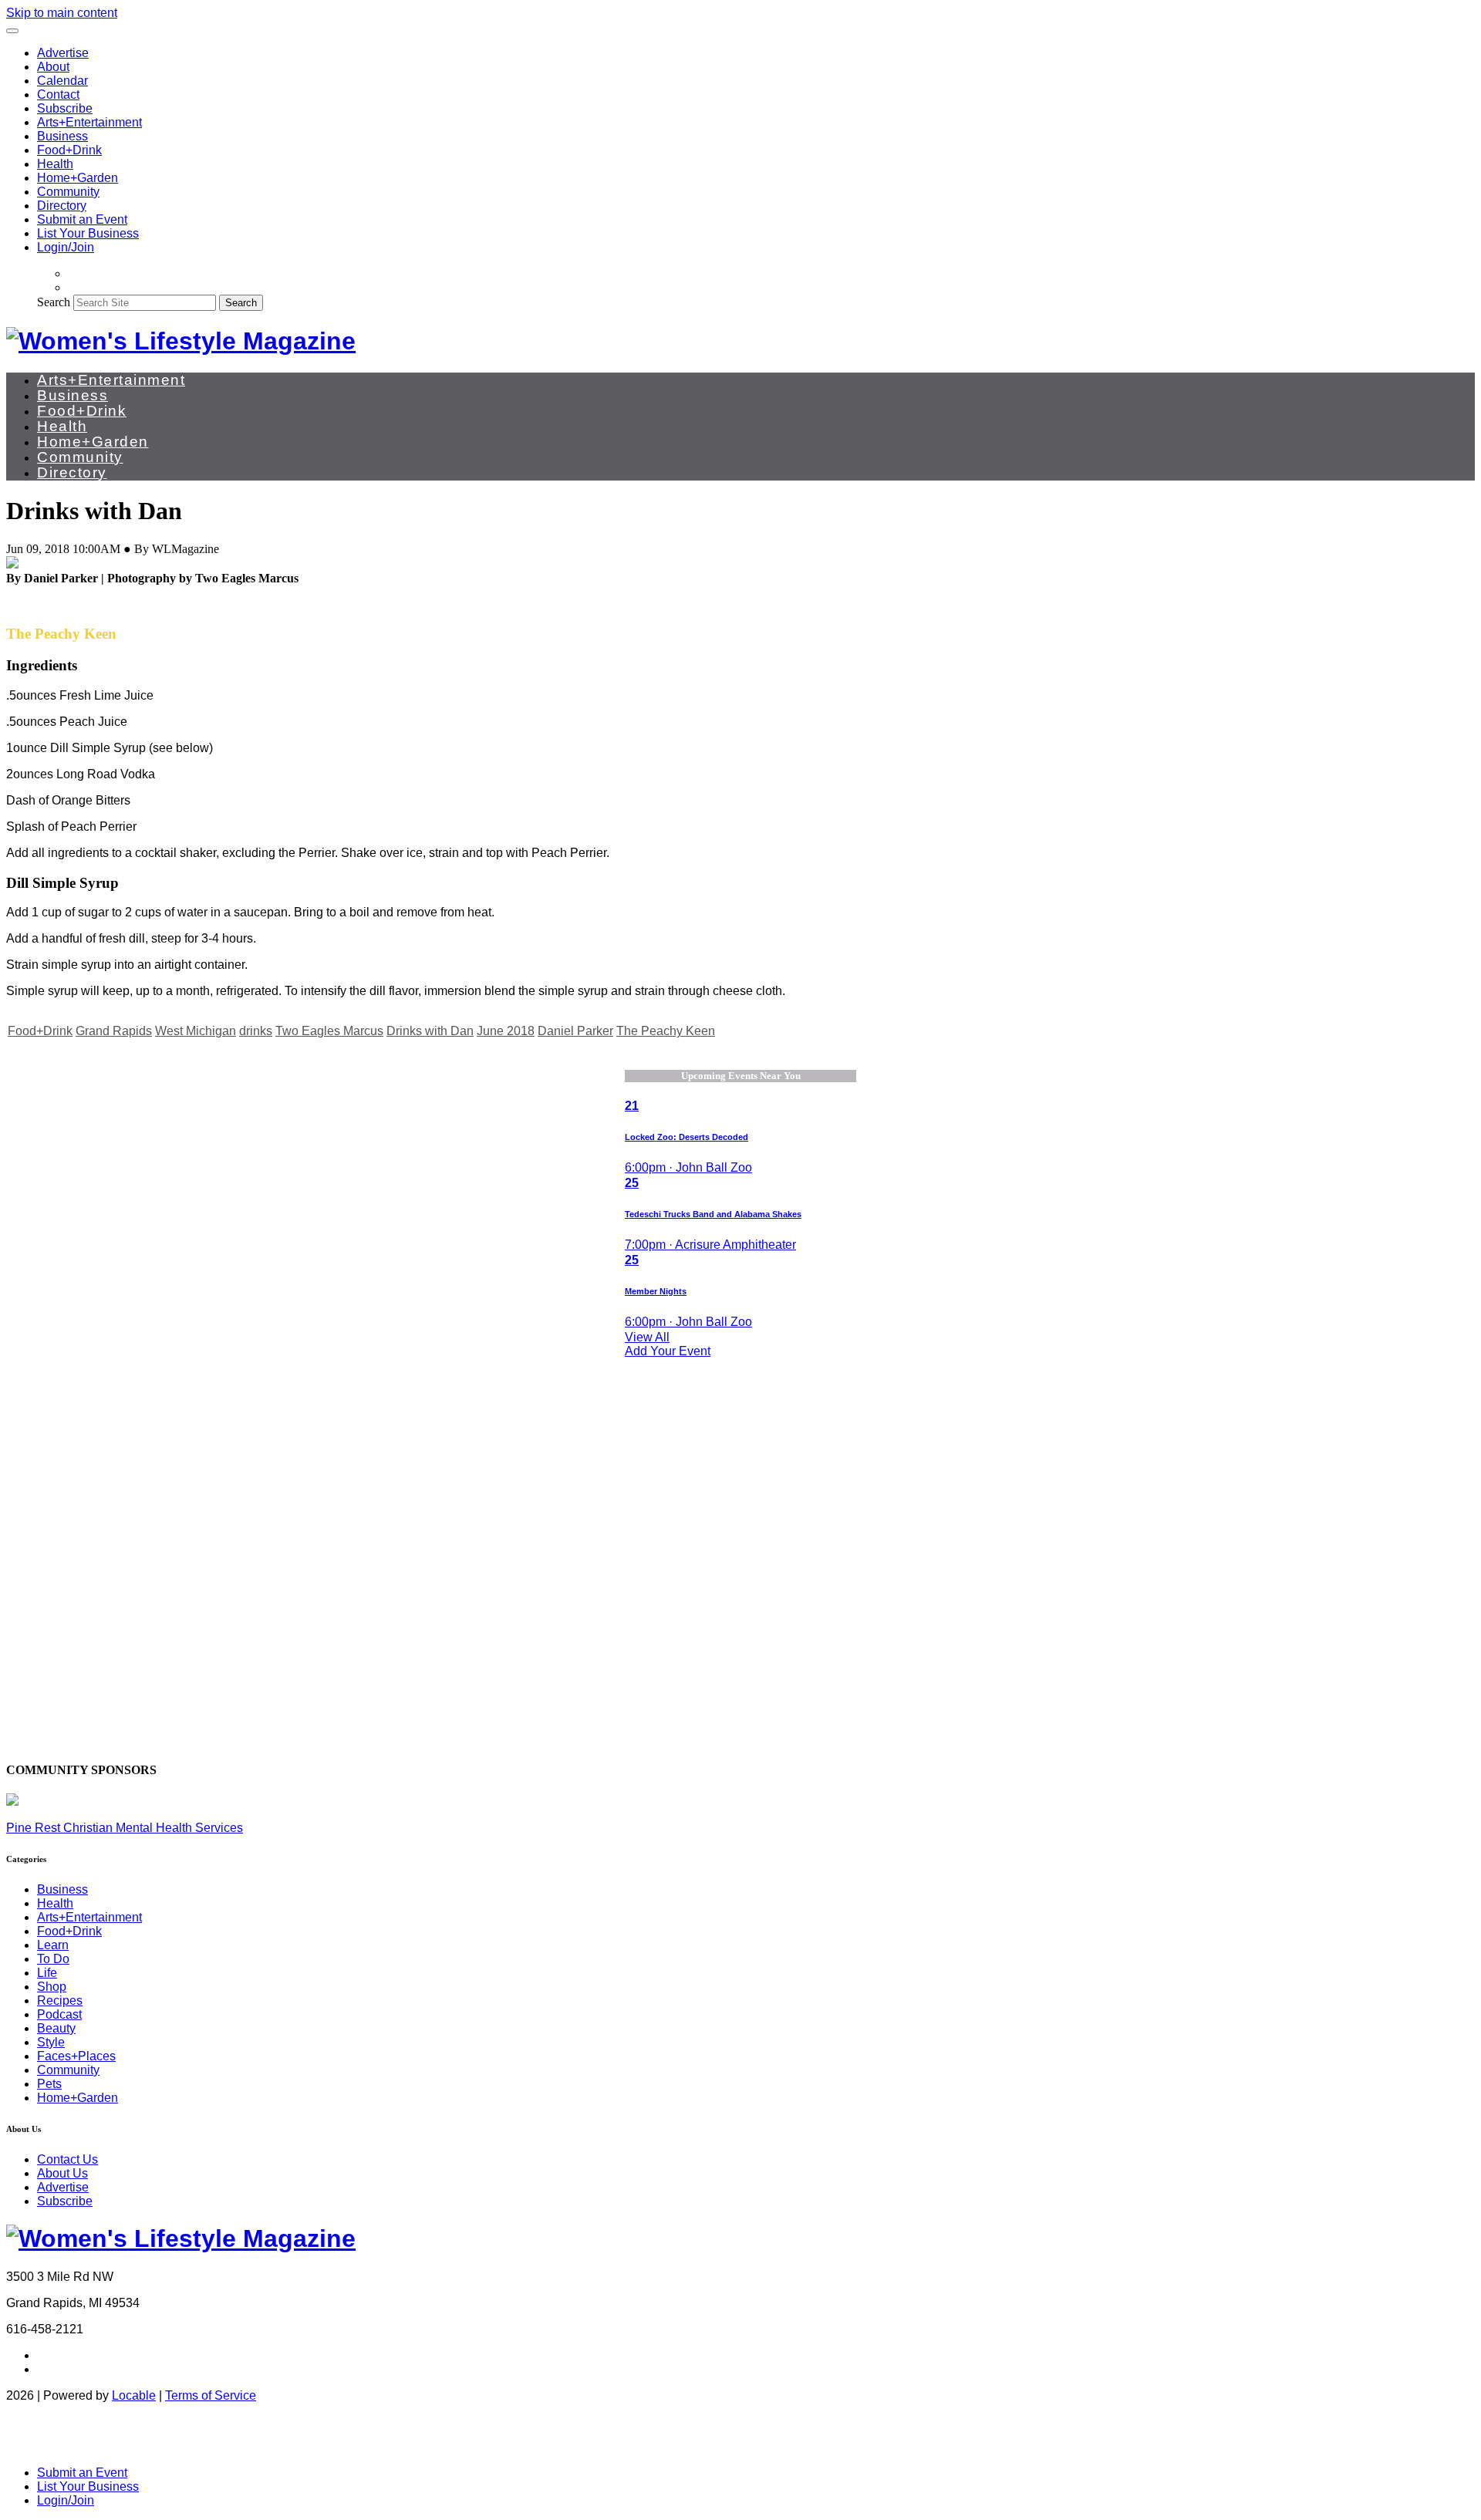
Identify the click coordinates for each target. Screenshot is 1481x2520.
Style (51, 2042)
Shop (52, 1987)
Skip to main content (62, 13)
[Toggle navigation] (12, 31)
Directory (62, 206)
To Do (53, 1959)
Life (47, 1973)
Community (68, 192)
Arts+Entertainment (89, 122)
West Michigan (196, 1031)
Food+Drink (69, 150)
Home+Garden (78, 178)
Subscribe (65, 108)
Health (55, 164)
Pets (49, 2084)
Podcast (59, 2014)
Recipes (60, 2000)
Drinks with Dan (430, 1031)
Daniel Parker (575, 1031)
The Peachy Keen (666, 1031)
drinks (256, 1031)
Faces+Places (76, 2056)
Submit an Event (82, 219)
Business (62, 136)
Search (54, 302)
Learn (53, 1945)
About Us (62, 2173)
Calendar (62, 81)
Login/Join (66, 247)
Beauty (56, 2028)
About (53, 67)
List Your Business (88, 233)
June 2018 (506, 1031)
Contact (58, 94)
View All (647, 1337)
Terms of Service (211, 2395)
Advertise (63, 53)
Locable (134, 2395)
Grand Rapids (114, 1031)
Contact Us (67, 2159)
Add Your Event (668, 1351)
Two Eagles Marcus (329, 1031)
